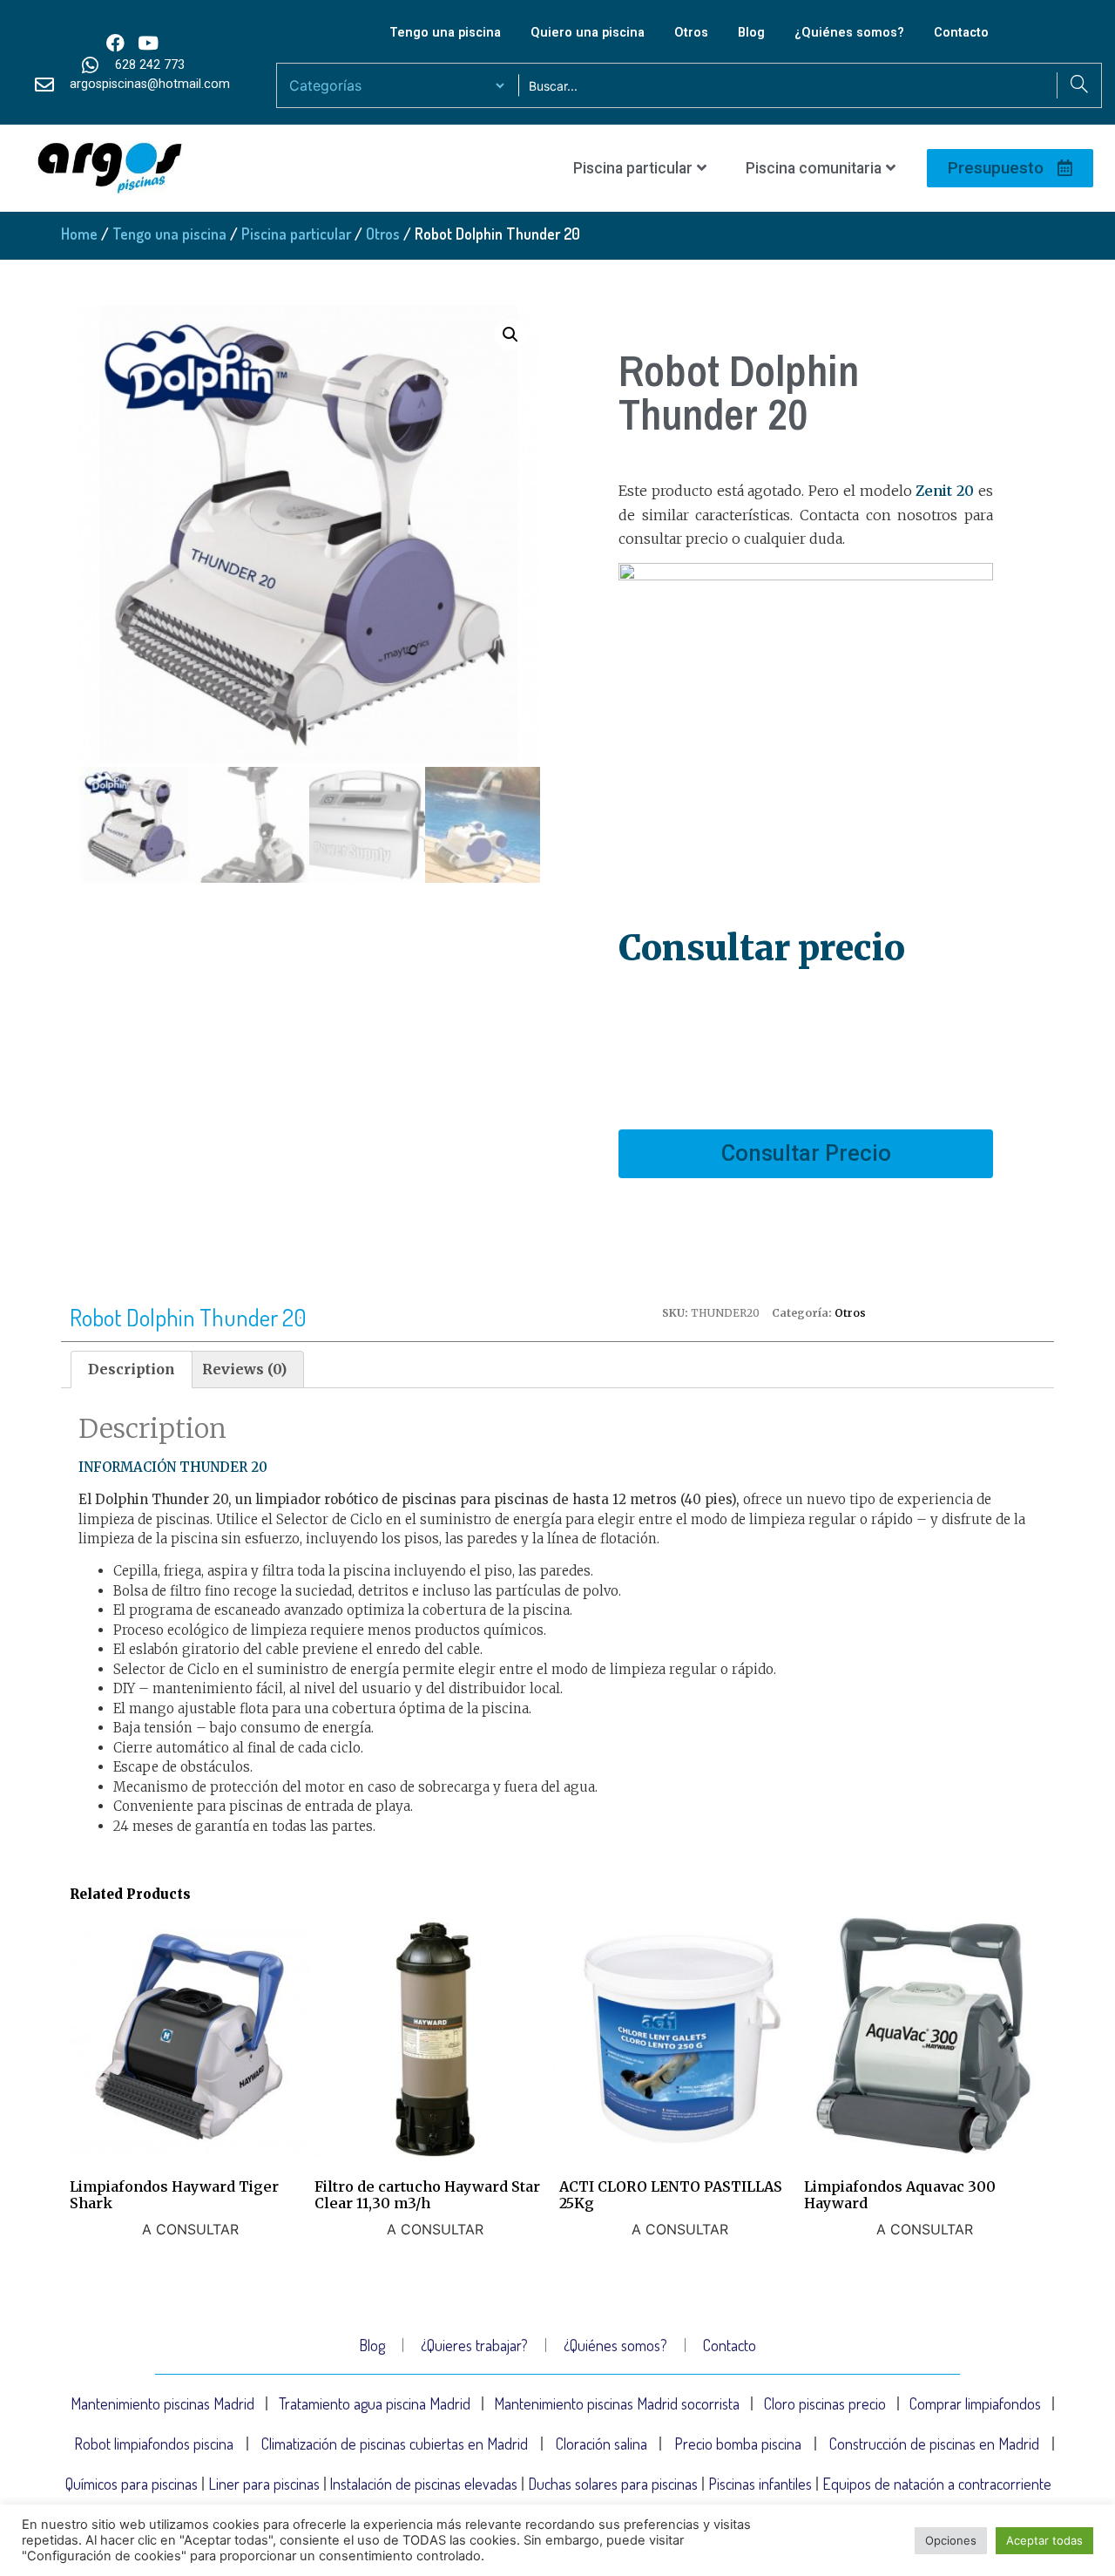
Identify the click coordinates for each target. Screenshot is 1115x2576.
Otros (691, 33)
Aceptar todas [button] (1044, 2540)
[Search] (1079, 85)
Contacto (961, 33)
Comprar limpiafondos (975, 2403)
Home (79, 234)
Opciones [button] (951, 2540)
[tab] (132, 1370)
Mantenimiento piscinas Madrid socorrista (617, 2403)
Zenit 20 (945, 491)
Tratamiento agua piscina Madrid (375, 2403)
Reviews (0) (244, 1369)
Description (132, 1369)
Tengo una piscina (445, 33)
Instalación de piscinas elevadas (423, 2484)
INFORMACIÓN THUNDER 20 (173, 1467)
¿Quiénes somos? (849, 33)
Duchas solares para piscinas (613, 2484)
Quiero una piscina (588, 33)
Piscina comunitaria (814, 168)
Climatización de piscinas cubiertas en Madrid (395, 2444)
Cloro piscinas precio (825, 2403)
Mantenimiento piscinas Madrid (162, 2403)
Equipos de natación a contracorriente (937, 2484)
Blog (751, 33)
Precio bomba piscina (738, 2444)
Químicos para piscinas (132, 2484)
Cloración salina (601, 2444)
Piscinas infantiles (760, 2484)
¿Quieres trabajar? (474, 2345)
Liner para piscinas (264, 2484)
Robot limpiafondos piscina (154, 2444)
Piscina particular (633, 168)
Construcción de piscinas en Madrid (934, 2444)
